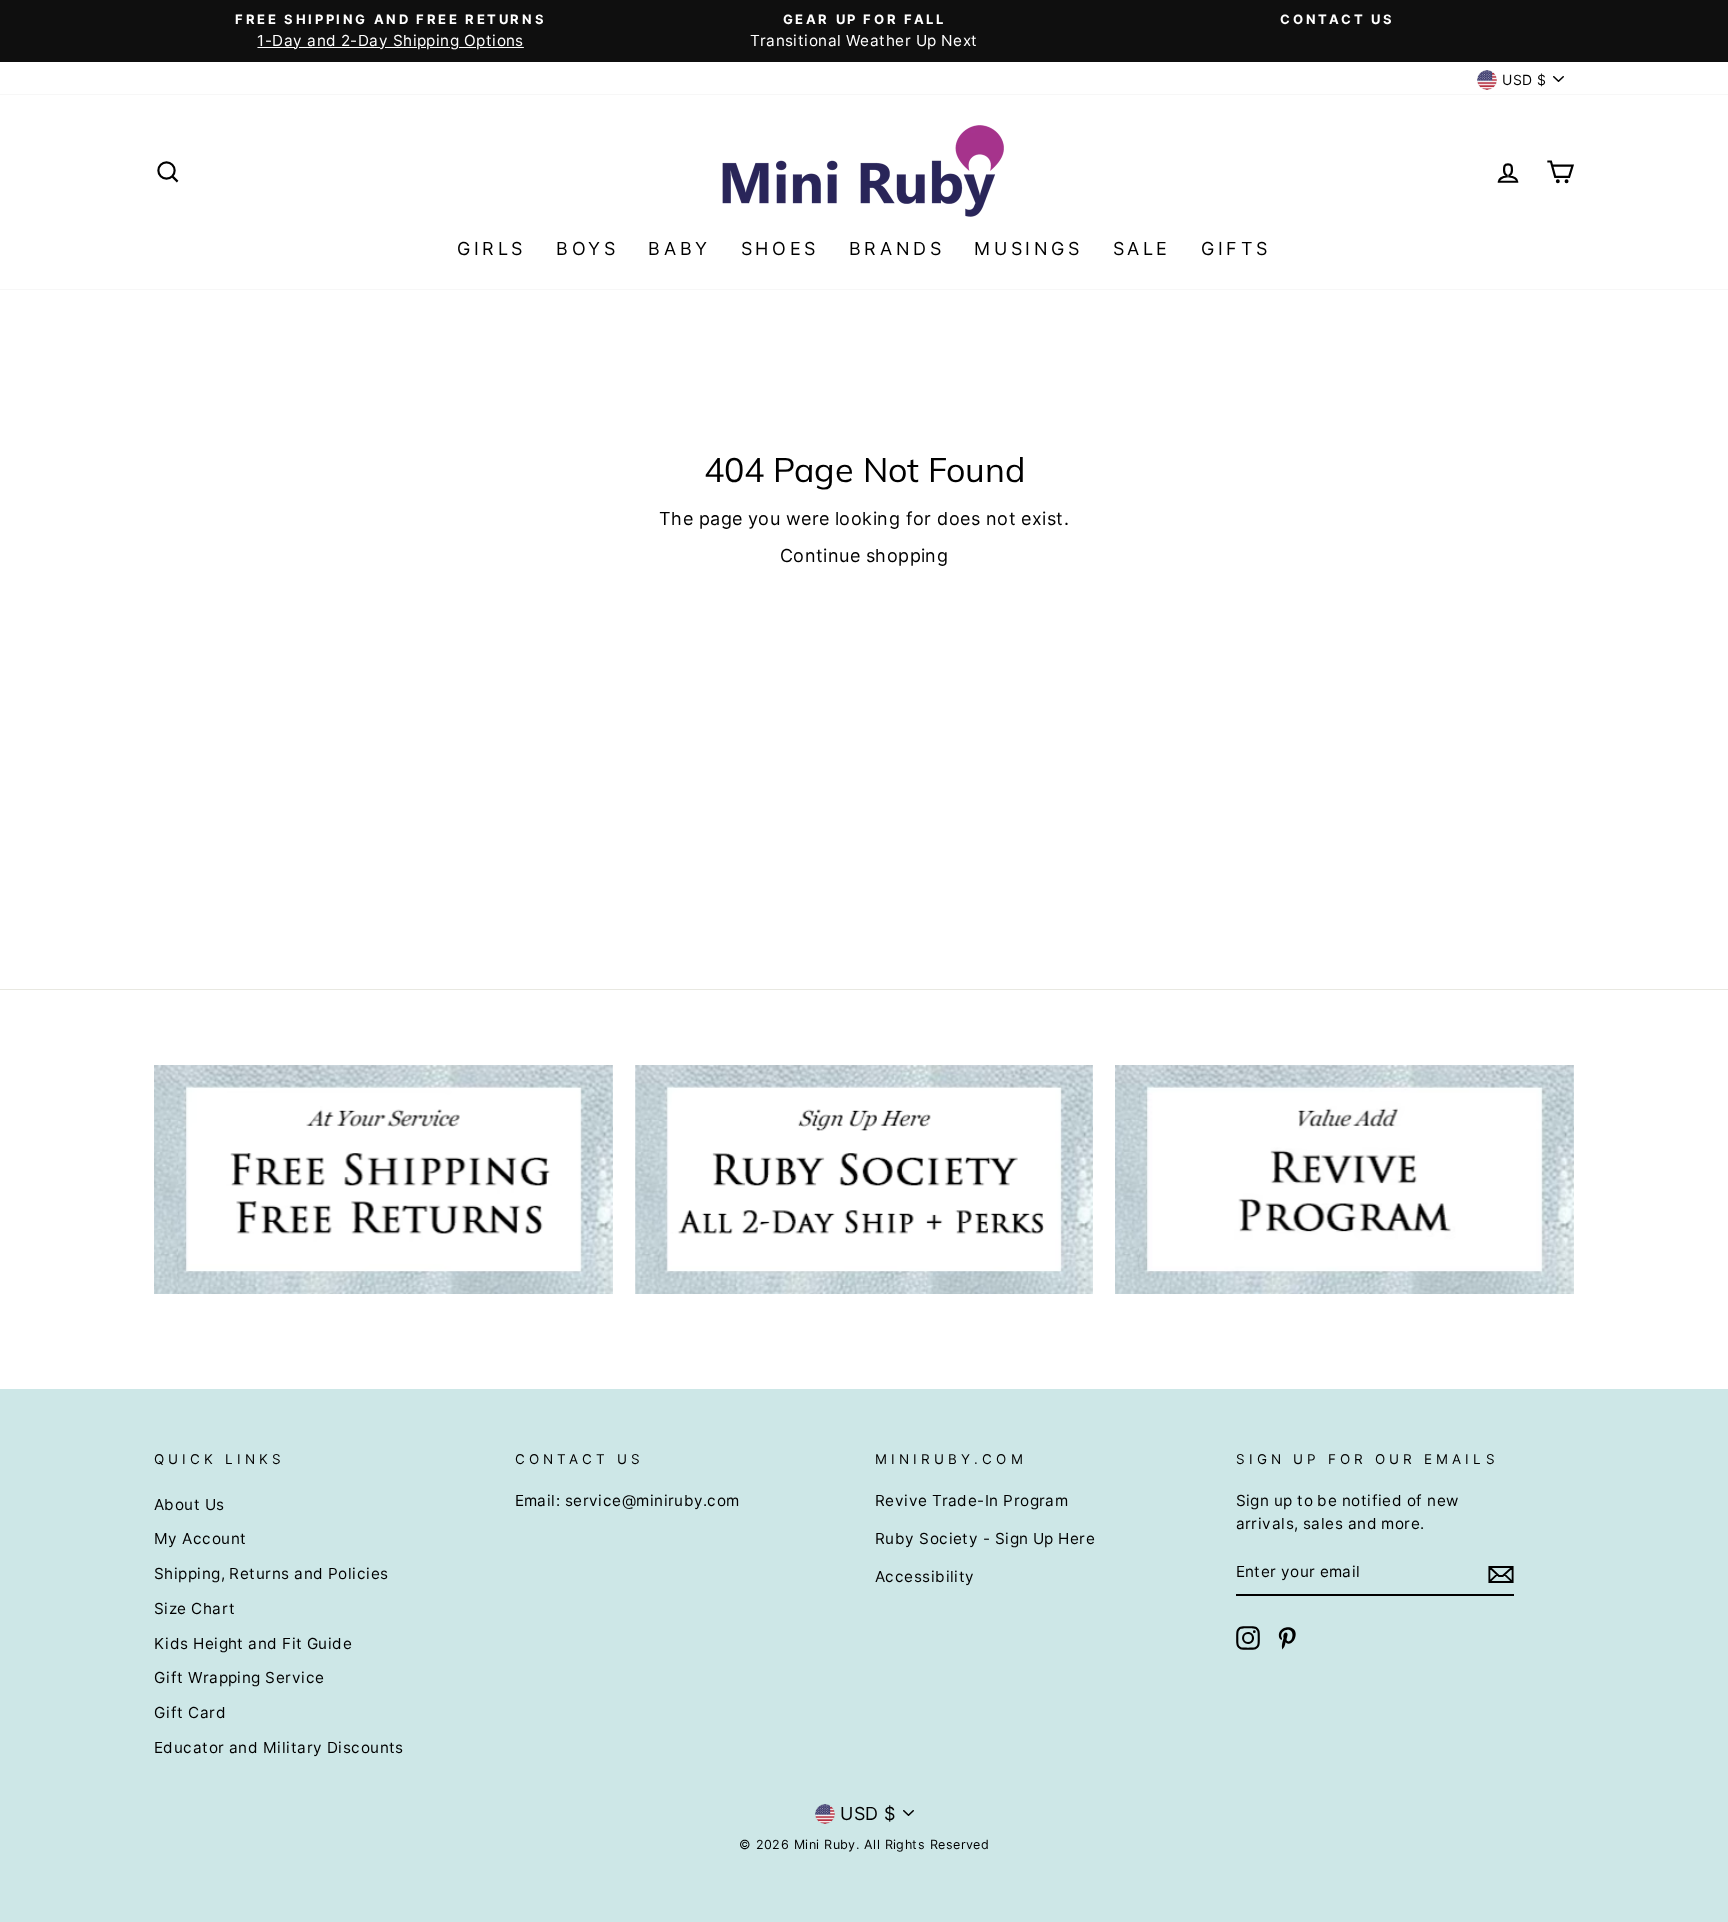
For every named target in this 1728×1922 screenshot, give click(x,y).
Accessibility (925, 1576)
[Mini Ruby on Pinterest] (1287, 1638)
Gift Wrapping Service (239, 1677)
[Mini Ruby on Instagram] (1248, 1638)
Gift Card (190, 1712)
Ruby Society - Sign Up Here (985, 1538)
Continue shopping (864, 555)
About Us (189, 1504)
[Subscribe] (1501, 1573)
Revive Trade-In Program (971, 1500)
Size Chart (195, 1608)
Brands (897, 248)
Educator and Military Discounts (279, 1747)
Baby (679, 248)
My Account (200, 1538)
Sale (1142, 248)
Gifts (1236, 248)
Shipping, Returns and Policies (271, 1573)
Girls (491, 248)
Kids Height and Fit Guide (253, 1643)
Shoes (780, 248)
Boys (587, 248)
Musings (1028, 248)
